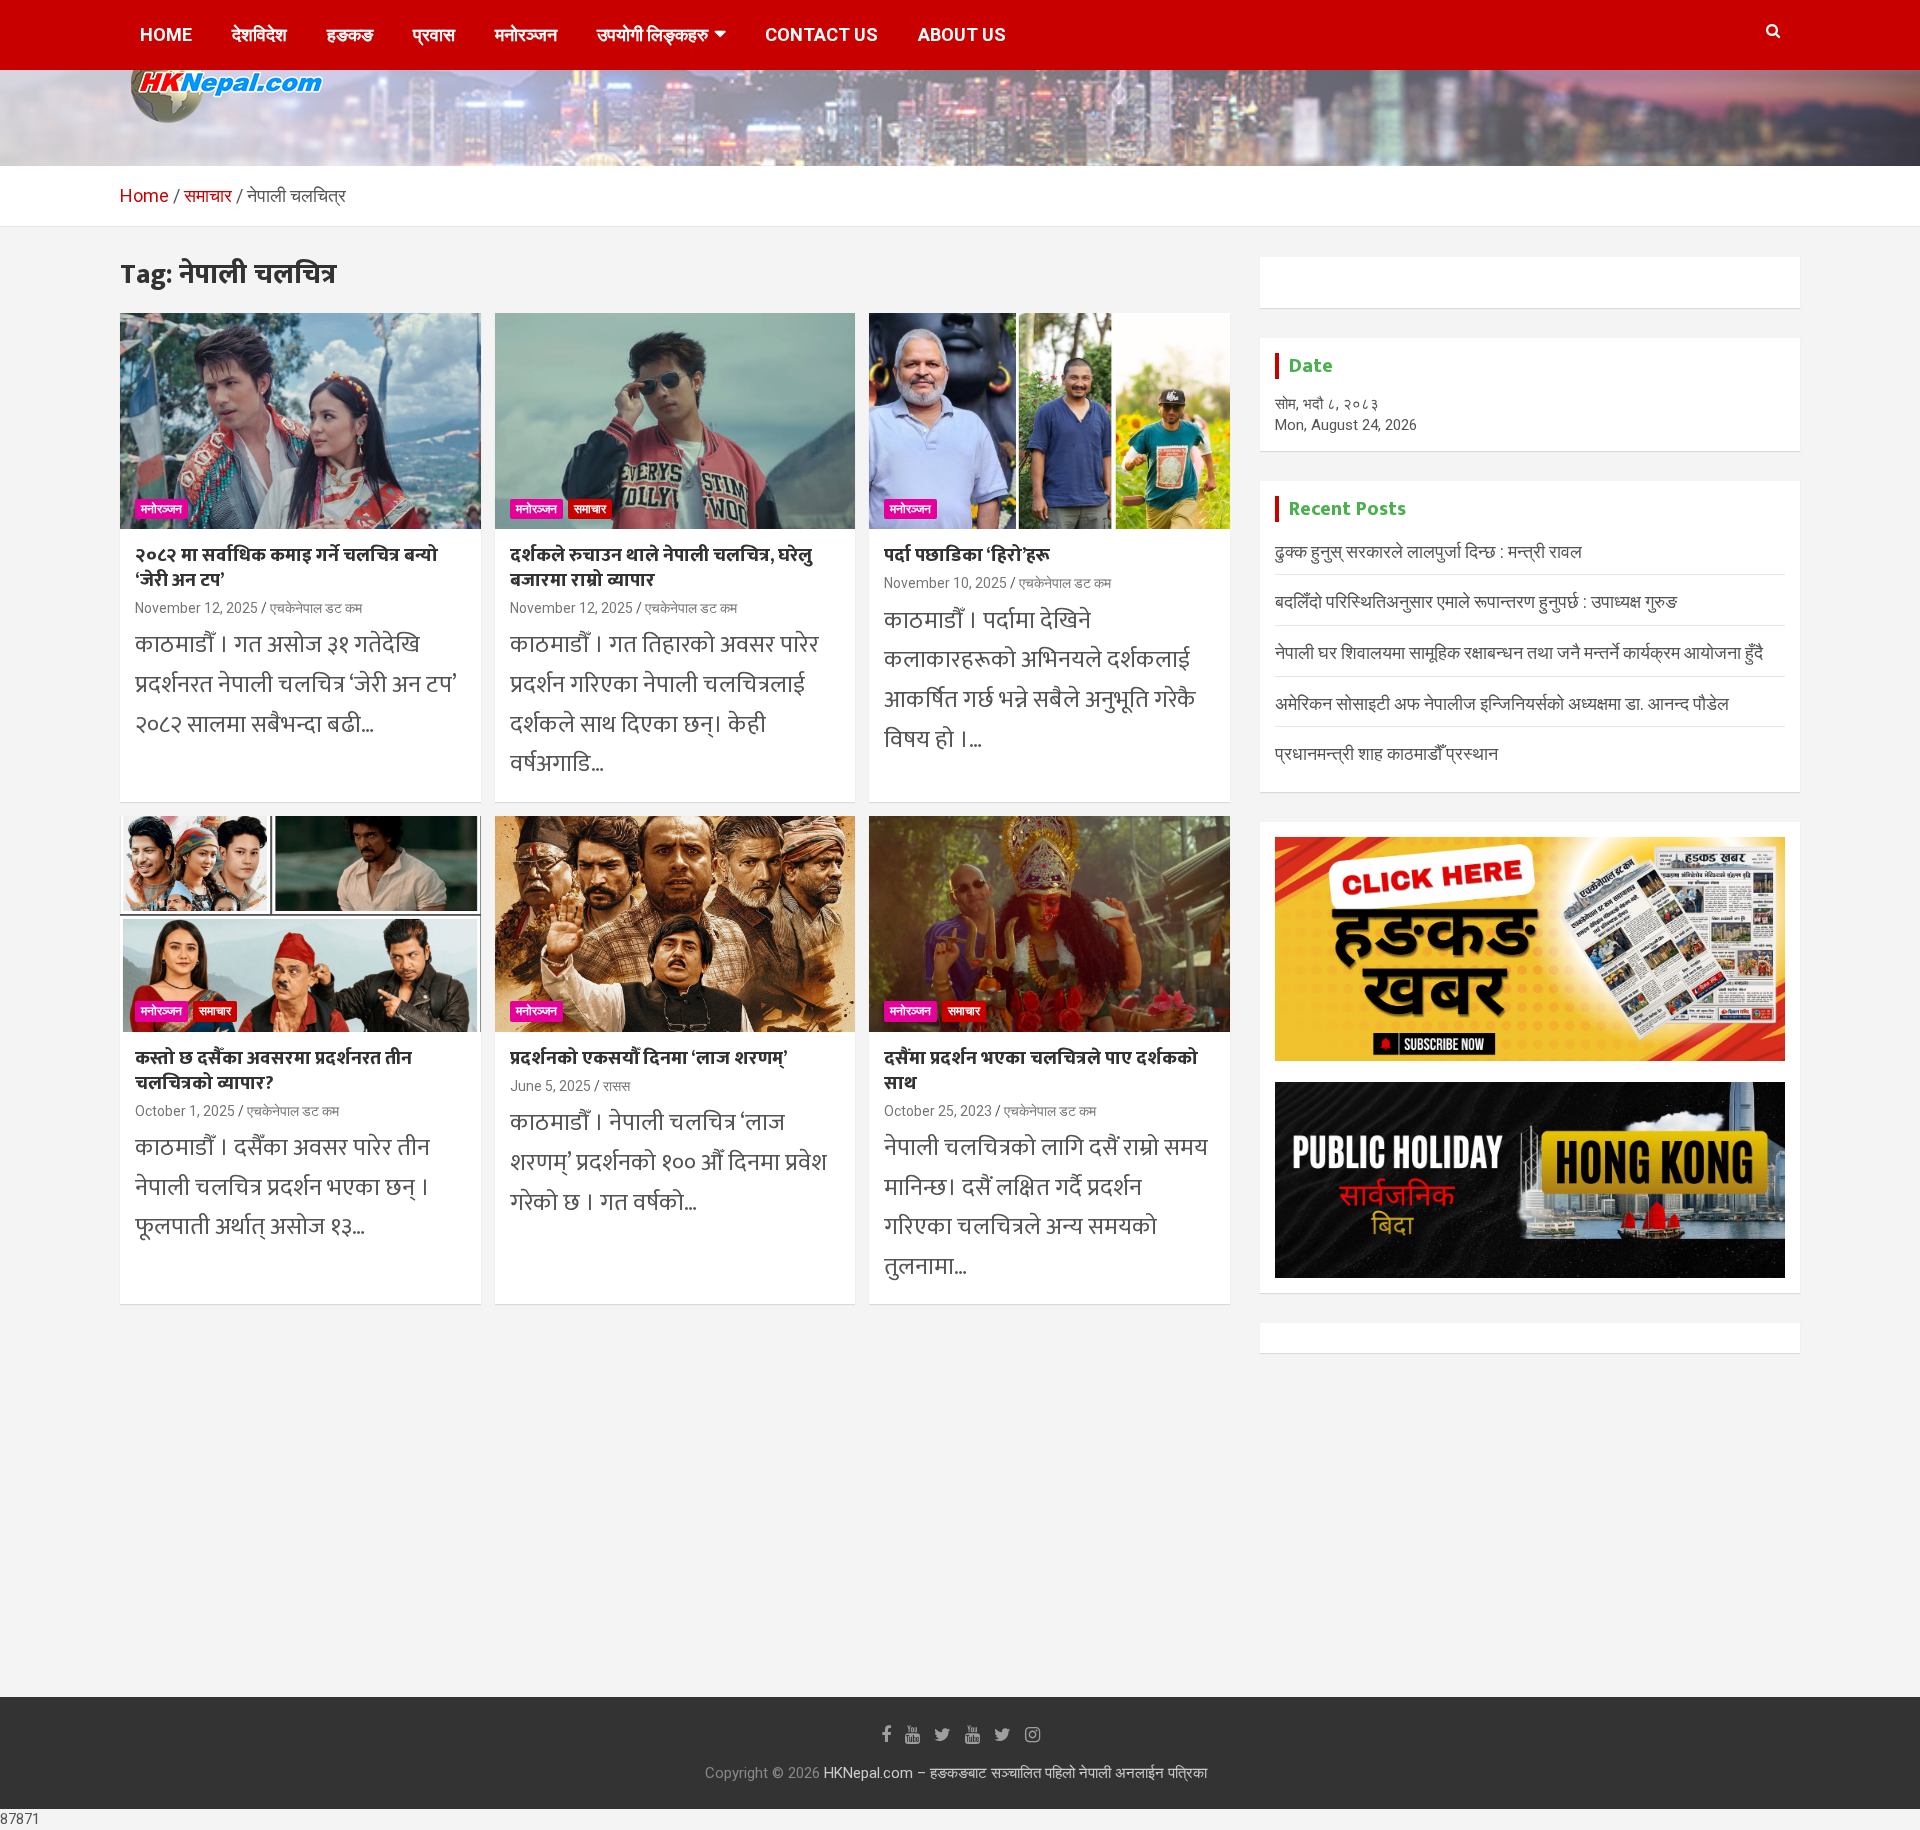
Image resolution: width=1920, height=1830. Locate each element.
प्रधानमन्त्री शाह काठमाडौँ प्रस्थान (1386, 753)
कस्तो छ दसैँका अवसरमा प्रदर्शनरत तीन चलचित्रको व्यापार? (273, 1071)
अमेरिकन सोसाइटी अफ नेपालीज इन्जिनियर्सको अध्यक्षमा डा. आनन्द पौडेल (1502, 703)
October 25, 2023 (938, 1111)
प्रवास (434, 34)
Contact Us (821, 34)
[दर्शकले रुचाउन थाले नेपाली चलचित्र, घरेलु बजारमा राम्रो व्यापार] (675, 421)
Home (166, 34)
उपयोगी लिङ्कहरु (652, 34)
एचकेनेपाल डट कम (316, 608)
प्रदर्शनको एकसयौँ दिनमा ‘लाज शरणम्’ (648, 1058)
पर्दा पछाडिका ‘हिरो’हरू (967, 555)
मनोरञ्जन (526, 34)
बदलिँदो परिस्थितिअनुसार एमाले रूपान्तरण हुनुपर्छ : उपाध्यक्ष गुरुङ (1476, 601)
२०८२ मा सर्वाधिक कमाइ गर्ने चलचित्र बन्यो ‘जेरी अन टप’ (286, 568)
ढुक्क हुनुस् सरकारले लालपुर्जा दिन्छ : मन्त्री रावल (1428, 551)
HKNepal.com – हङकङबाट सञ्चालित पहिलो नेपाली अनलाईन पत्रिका (1015, 1773)
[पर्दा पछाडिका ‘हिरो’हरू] (1049, 421)
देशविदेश (259, 34)
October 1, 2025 (185, 1111)
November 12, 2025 (196, 608)
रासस (616, 1086)
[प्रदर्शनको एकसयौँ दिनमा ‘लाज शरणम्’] (675, 924)
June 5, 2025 (550, 1086)
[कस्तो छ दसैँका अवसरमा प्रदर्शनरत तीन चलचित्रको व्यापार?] (300, 924)
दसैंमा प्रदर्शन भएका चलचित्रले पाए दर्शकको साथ (1041, 1071)
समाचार (590, 509)
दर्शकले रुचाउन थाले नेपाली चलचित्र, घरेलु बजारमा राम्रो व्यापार (661, 568)
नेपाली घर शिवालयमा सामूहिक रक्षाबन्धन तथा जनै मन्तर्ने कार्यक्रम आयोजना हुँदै (1519, 652)
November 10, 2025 (945, 583)
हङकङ (350, 34)
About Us (962, 34)
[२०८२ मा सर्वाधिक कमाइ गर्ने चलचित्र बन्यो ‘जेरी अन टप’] (300, 421)
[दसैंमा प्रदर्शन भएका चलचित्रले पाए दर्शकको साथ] (1049, 924)
